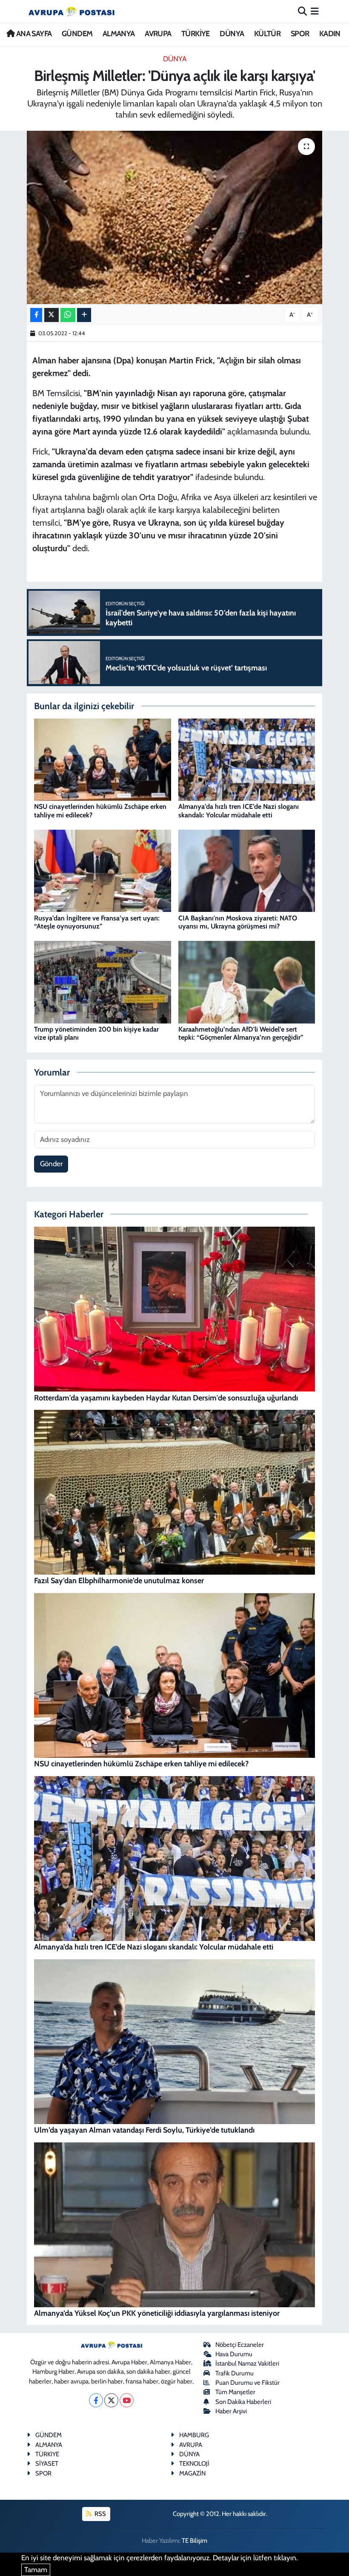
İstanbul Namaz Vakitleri (247, 2363)
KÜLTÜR (267, 34)
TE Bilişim (195, 2541)
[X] (111, 2400)
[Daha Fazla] (84, 315)
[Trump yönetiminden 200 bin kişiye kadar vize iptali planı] (103, 981)
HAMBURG (194, 2435)
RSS (100, 2514)
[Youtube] (127, 2400)
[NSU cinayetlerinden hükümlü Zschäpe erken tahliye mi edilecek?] (103, 759)
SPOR (300, 34)
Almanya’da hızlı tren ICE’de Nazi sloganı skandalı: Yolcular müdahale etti (239, 811)
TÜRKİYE (196, 34)
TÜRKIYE (47, 2454)
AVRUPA (158, 34)
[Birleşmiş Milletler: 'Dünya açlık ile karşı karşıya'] (175, 217)
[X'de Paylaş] (51, 315)
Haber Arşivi (231, 2411)
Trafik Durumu (235, 2373)
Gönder (51, 1164)
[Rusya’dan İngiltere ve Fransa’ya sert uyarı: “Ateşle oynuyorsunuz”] (103, 870)
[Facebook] (96, 2400)
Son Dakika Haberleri (243, 2402)
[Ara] (302, 11)
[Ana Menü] (315, 11)
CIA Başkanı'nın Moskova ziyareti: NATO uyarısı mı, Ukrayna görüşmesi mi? (238, 922)
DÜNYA (232, 34)
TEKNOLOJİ (194, 2464)
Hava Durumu (234, 2354)
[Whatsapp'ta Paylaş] (68, 315)
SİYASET (47, 2464)
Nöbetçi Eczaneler (240, 2345)
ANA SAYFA (33, 34)
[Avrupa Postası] (72, 11)
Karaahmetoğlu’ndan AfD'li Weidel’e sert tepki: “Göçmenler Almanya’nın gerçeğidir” (241, 1033)
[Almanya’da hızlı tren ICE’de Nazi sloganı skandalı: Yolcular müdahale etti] (247, 759)
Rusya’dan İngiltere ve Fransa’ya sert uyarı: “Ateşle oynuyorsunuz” (97, 922)
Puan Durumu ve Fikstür (247, 2383)
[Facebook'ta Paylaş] (36, 315)
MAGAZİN (192, 2473)
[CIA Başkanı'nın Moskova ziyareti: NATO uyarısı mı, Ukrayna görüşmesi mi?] (247, 870)
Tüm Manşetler (235, 2392)
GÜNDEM (77, 34)
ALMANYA (119, 34)
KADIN (330, 34)
